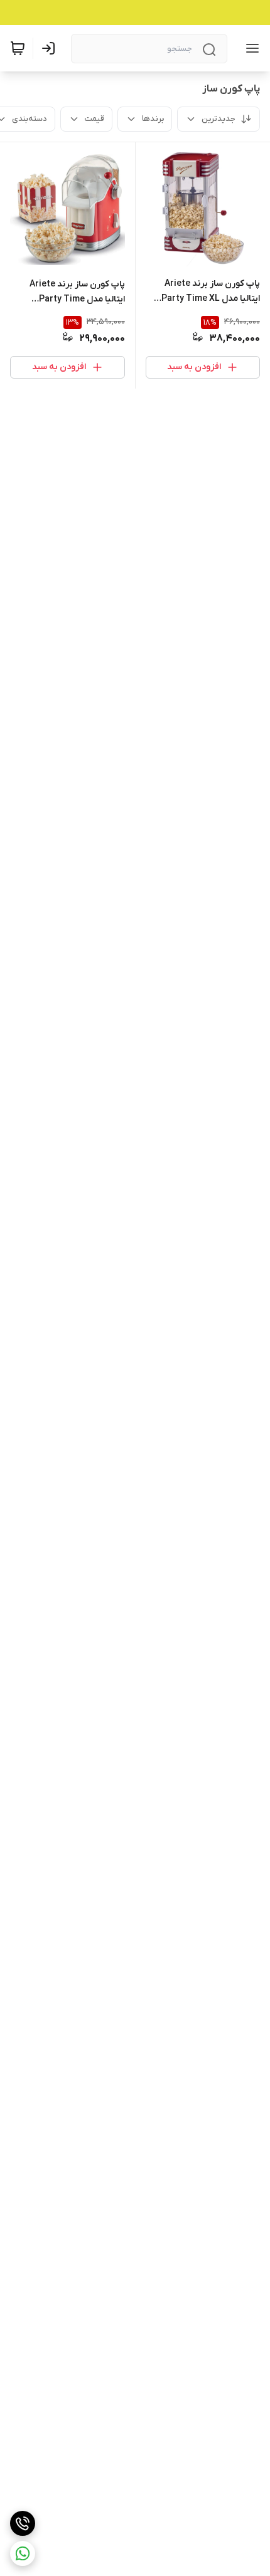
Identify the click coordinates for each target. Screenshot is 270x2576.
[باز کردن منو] (250, 48)
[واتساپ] (23, 2553)
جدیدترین (219, 119)
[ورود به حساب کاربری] (51, 48)
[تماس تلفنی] (23, 2523)
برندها (153, 119)
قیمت (94, 119)
